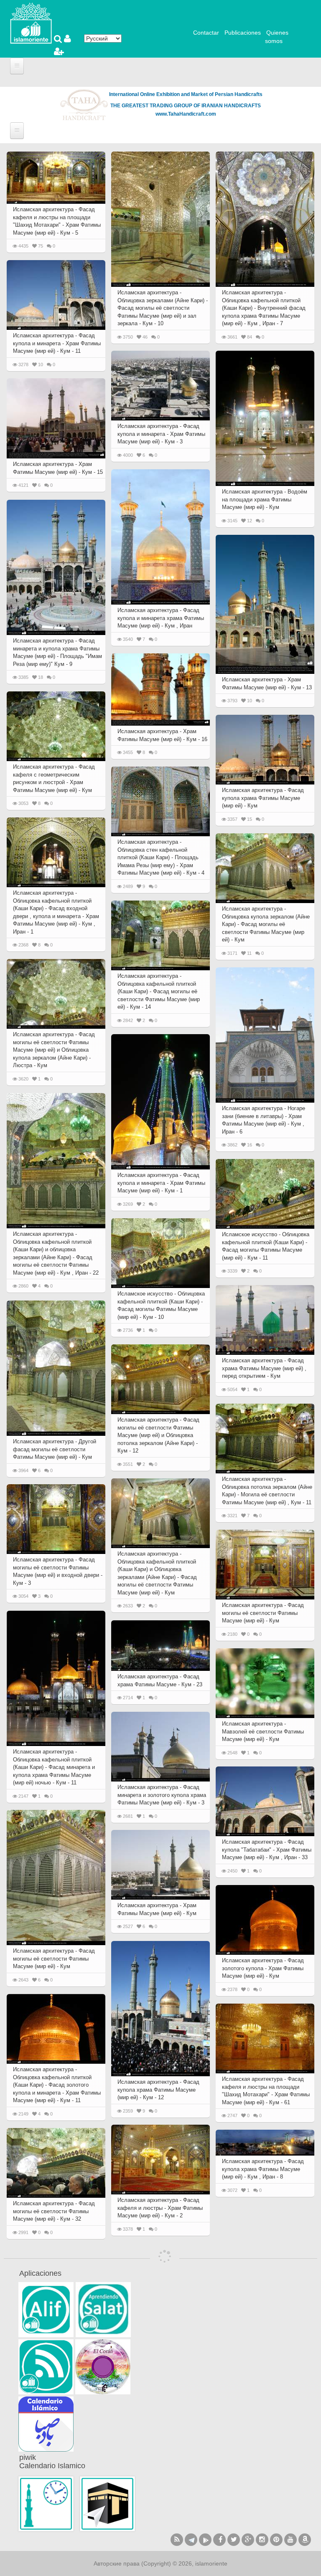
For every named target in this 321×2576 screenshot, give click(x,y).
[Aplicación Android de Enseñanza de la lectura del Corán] (46, 2310)
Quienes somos (277, 37)
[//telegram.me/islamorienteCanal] (191, 2540)
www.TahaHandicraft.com (186, 114)
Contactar (206, 33)
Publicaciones (243, 33)
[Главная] (31, 23)
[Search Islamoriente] (59, 40)
